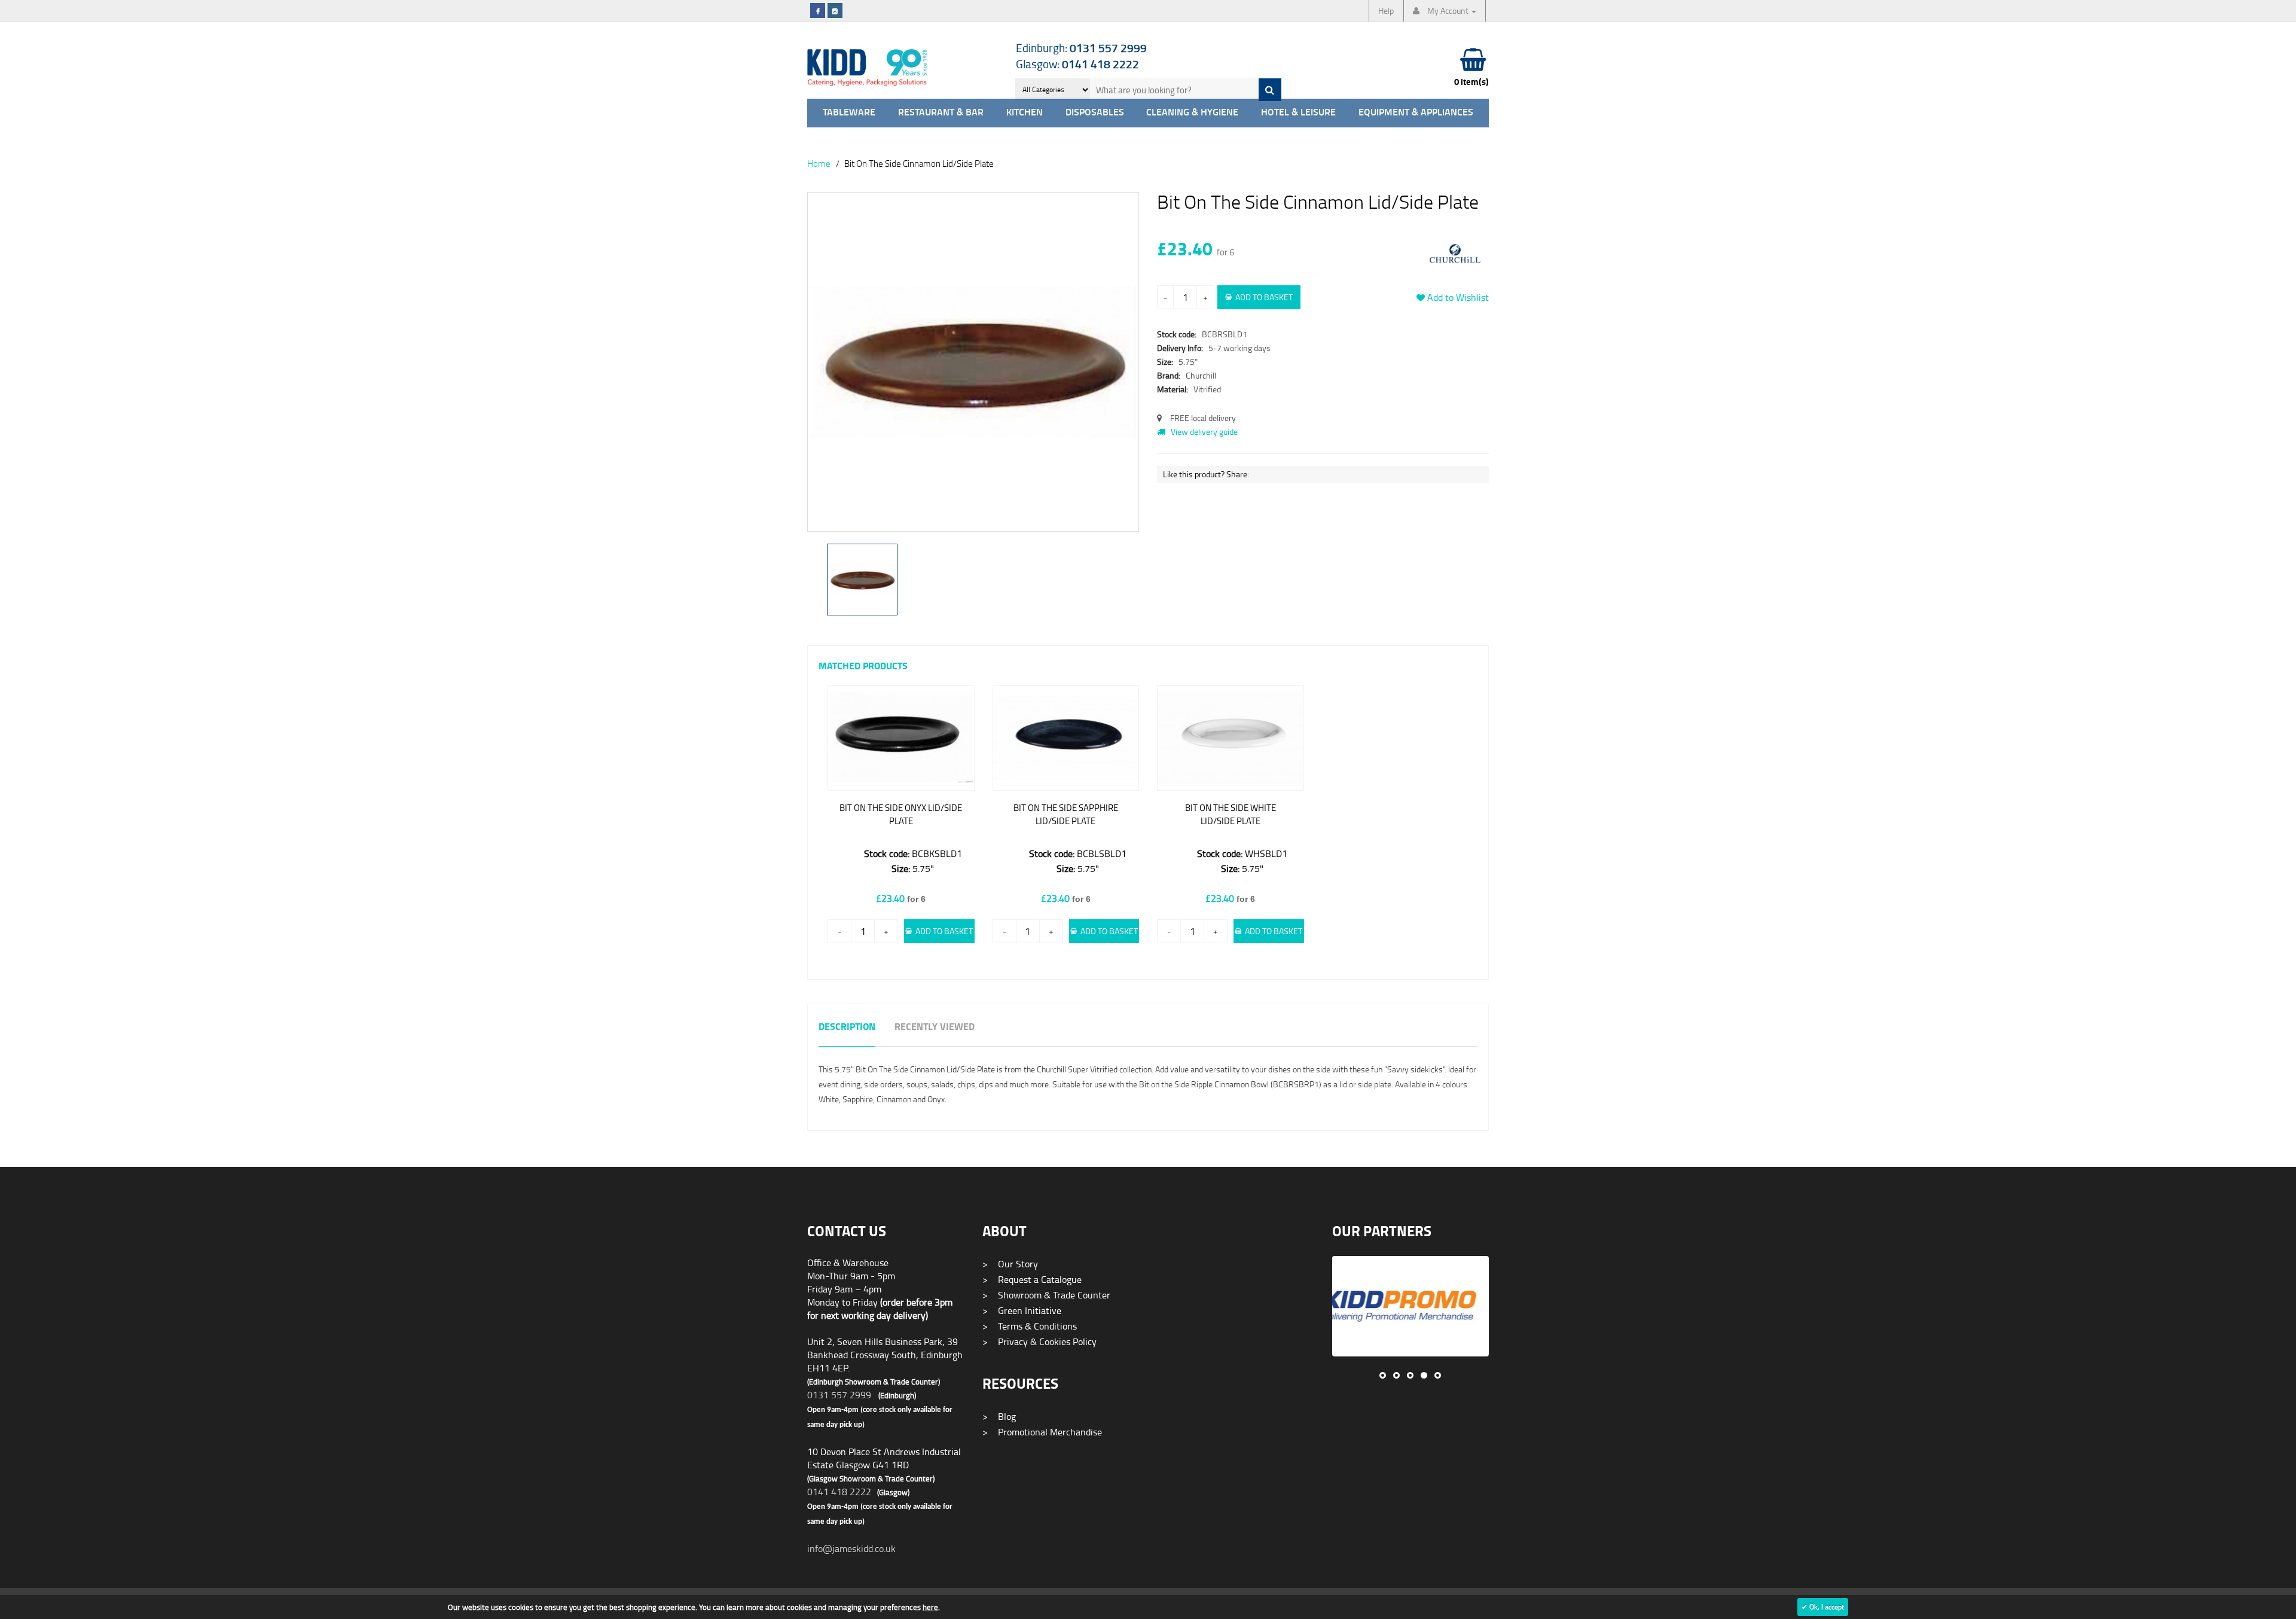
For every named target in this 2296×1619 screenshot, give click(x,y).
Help (1386, 10)
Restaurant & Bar (941, 113)
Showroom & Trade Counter (1046, 1295)
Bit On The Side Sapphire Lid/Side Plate (1066, 814)
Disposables (1095, 113)
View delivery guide (1203, 432)
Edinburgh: (1081, 48)
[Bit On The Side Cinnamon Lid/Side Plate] (973, 362)
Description (847, 1027)
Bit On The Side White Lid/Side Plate (1231, 814)
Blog (999, 1416)
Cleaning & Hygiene (1192, 113)
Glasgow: (1077, 64)
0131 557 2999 (839, 1395)
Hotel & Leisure (1298, 113)
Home (819, 163)
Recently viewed (935, 1027)
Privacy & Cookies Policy (1039, 1341)
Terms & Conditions (1030, 1326)
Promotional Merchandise (1042, 1432)
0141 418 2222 (839, 1492)
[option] (973, 368)
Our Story (1010, 1264)
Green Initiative (1022, 1310)
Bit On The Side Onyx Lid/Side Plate (901, 814)
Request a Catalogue (1032, 1279)
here (930, 1607)
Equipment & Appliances (1416, 113)
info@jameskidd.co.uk (851, 1548)
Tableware (849, 113)
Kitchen (1025, 113)
